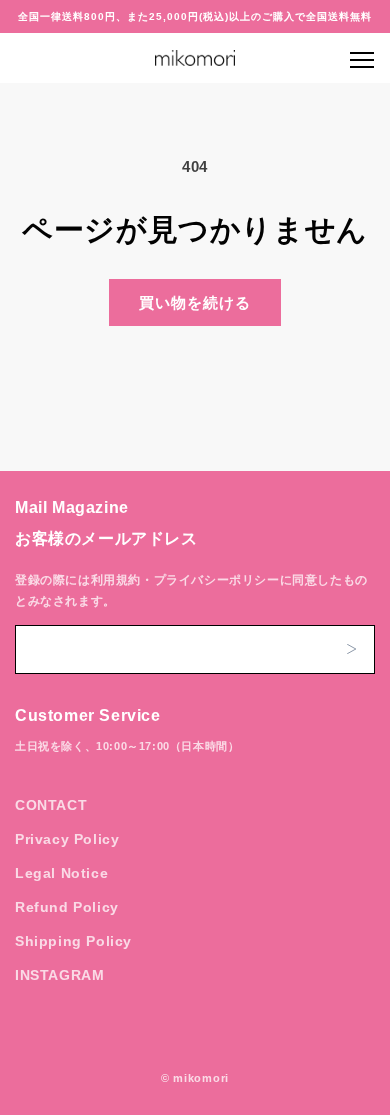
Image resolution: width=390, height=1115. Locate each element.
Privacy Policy (67, 839)
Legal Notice (61, 873)
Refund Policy (67, 907)
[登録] (351, 649)
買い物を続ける (195, 302)
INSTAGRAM (59, 975)
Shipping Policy (73, 941)
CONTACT (51, 805)
